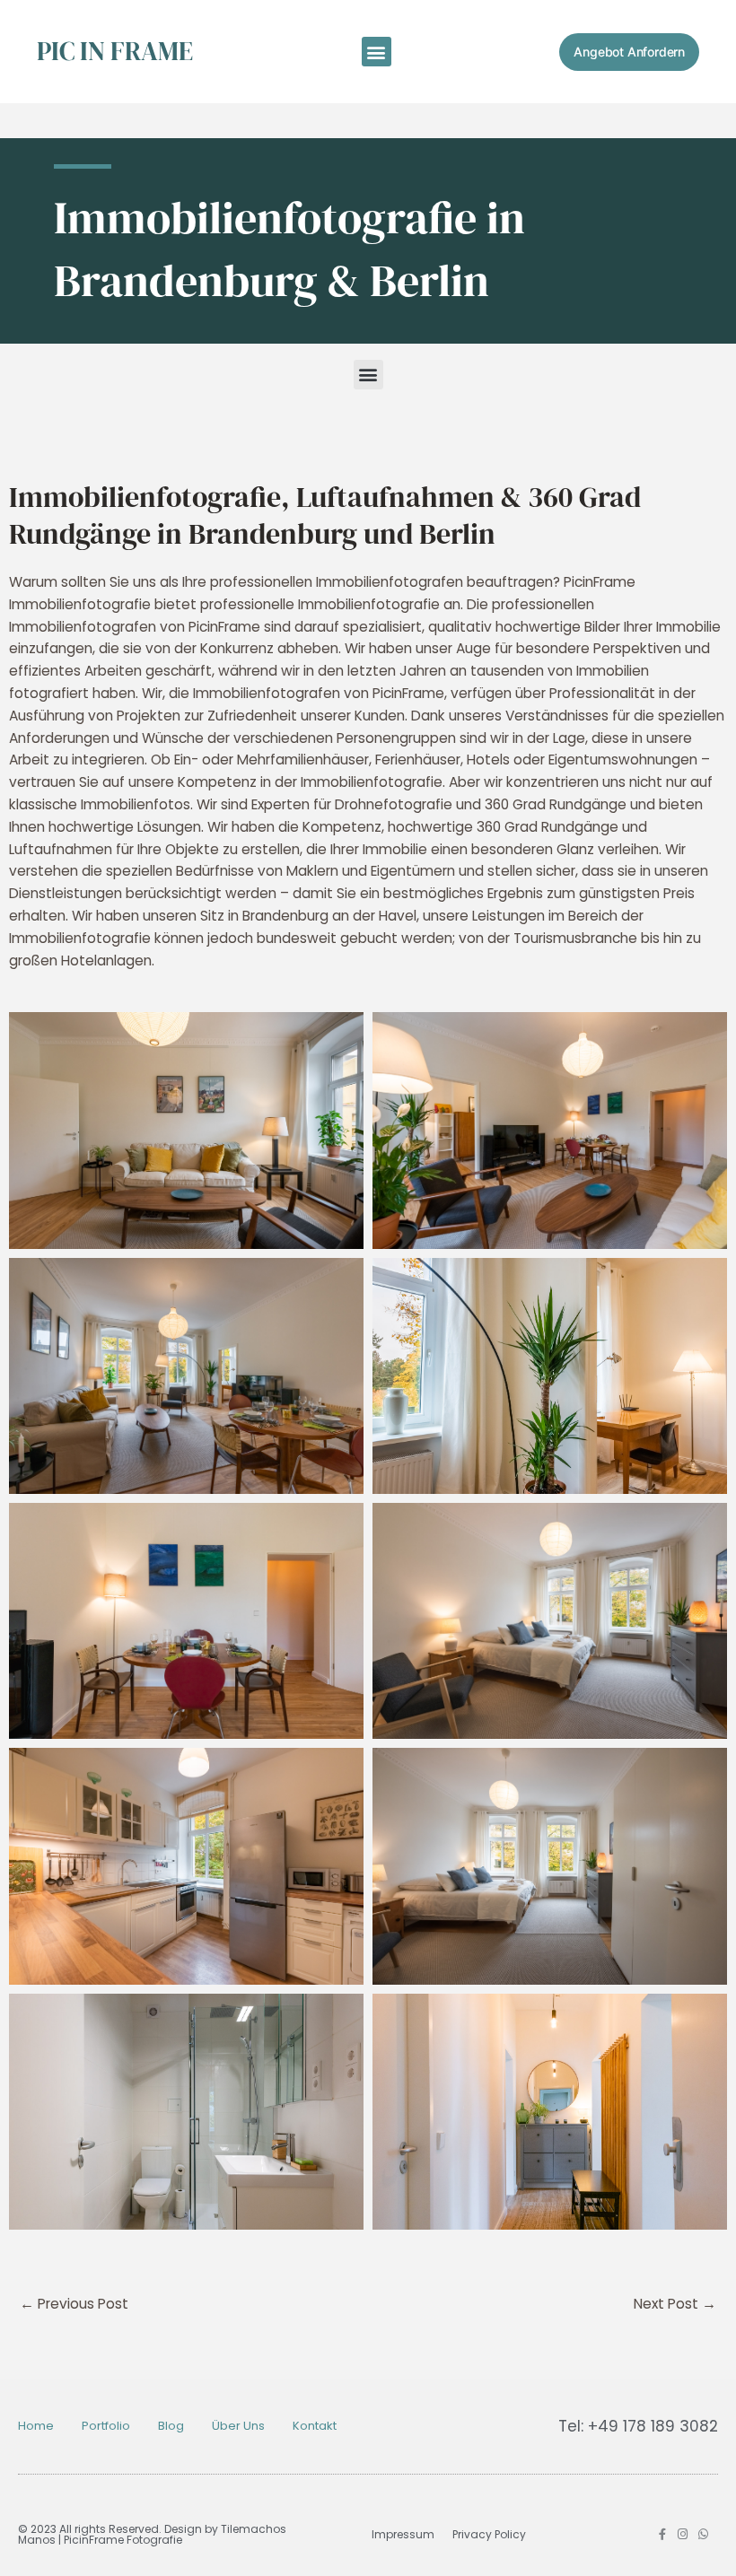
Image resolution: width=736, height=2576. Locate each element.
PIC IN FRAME (115, 51)
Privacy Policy (489, 2534)
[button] (377, 52)
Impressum (403, 2534)
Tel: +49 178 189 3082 (638, 2426)
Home (36, 2426)
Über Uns (238, 2426)
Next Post (675, 2304)
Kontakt (315, 2426)
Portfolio (106, 2426)
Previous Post (74, 2304)
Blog (171, 2426)
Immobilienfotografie (80, 938)
